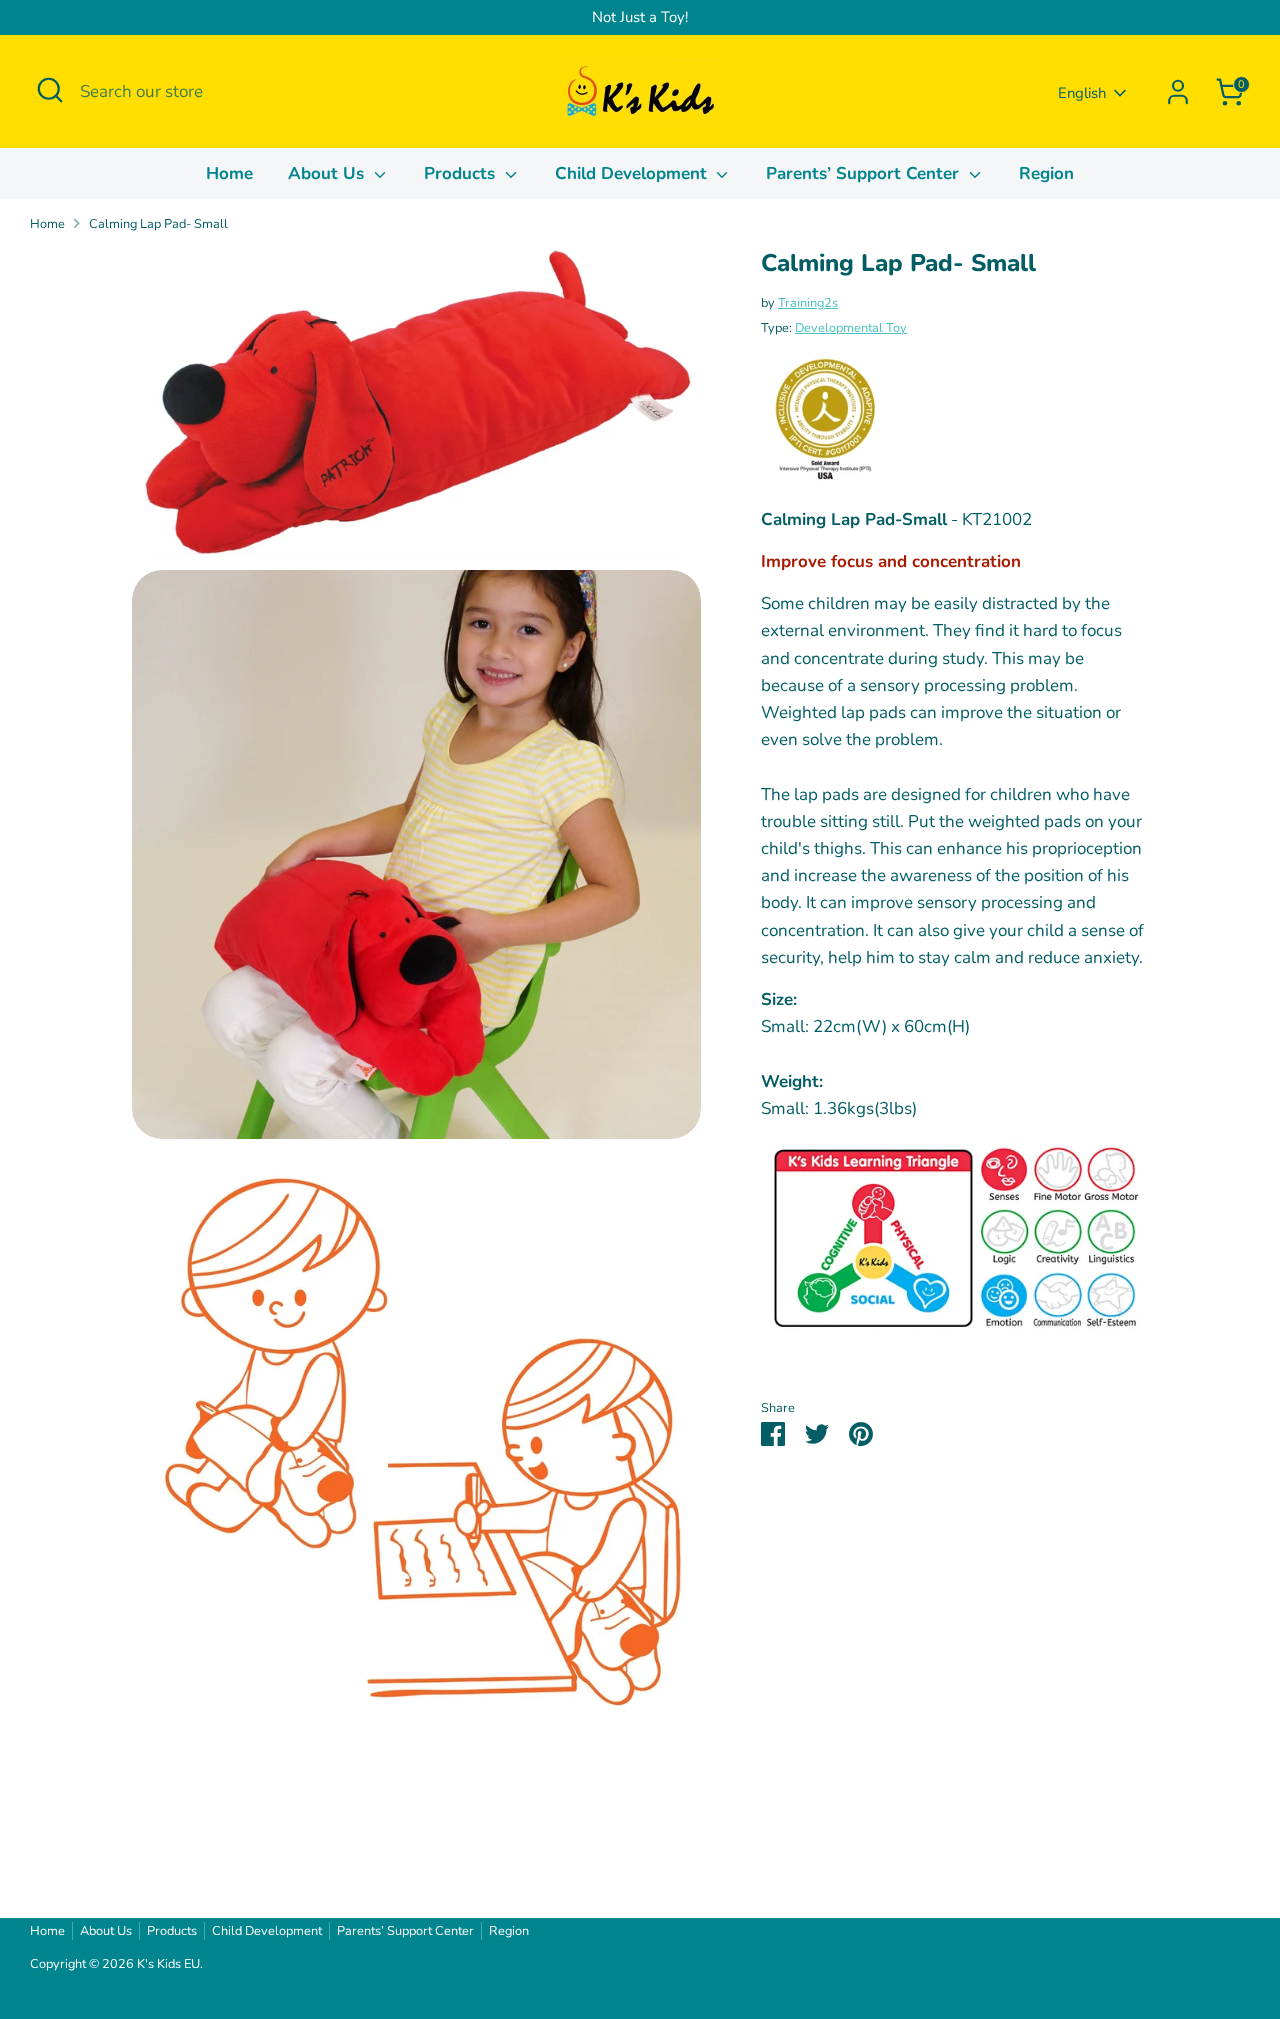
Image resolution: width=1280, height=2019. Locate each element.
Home (229, 173)
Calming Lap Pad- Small (158, 224)
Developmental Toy (851, 328)
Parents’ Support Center (865, 173)
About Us (328, 173)
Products (462, 173)
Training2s (808, 303)
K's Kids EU (168, 1964)
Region (1046, 173)
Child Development (633, 173)
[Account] (1178, 92)
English (1082, 93)
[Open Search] (50, 90)
